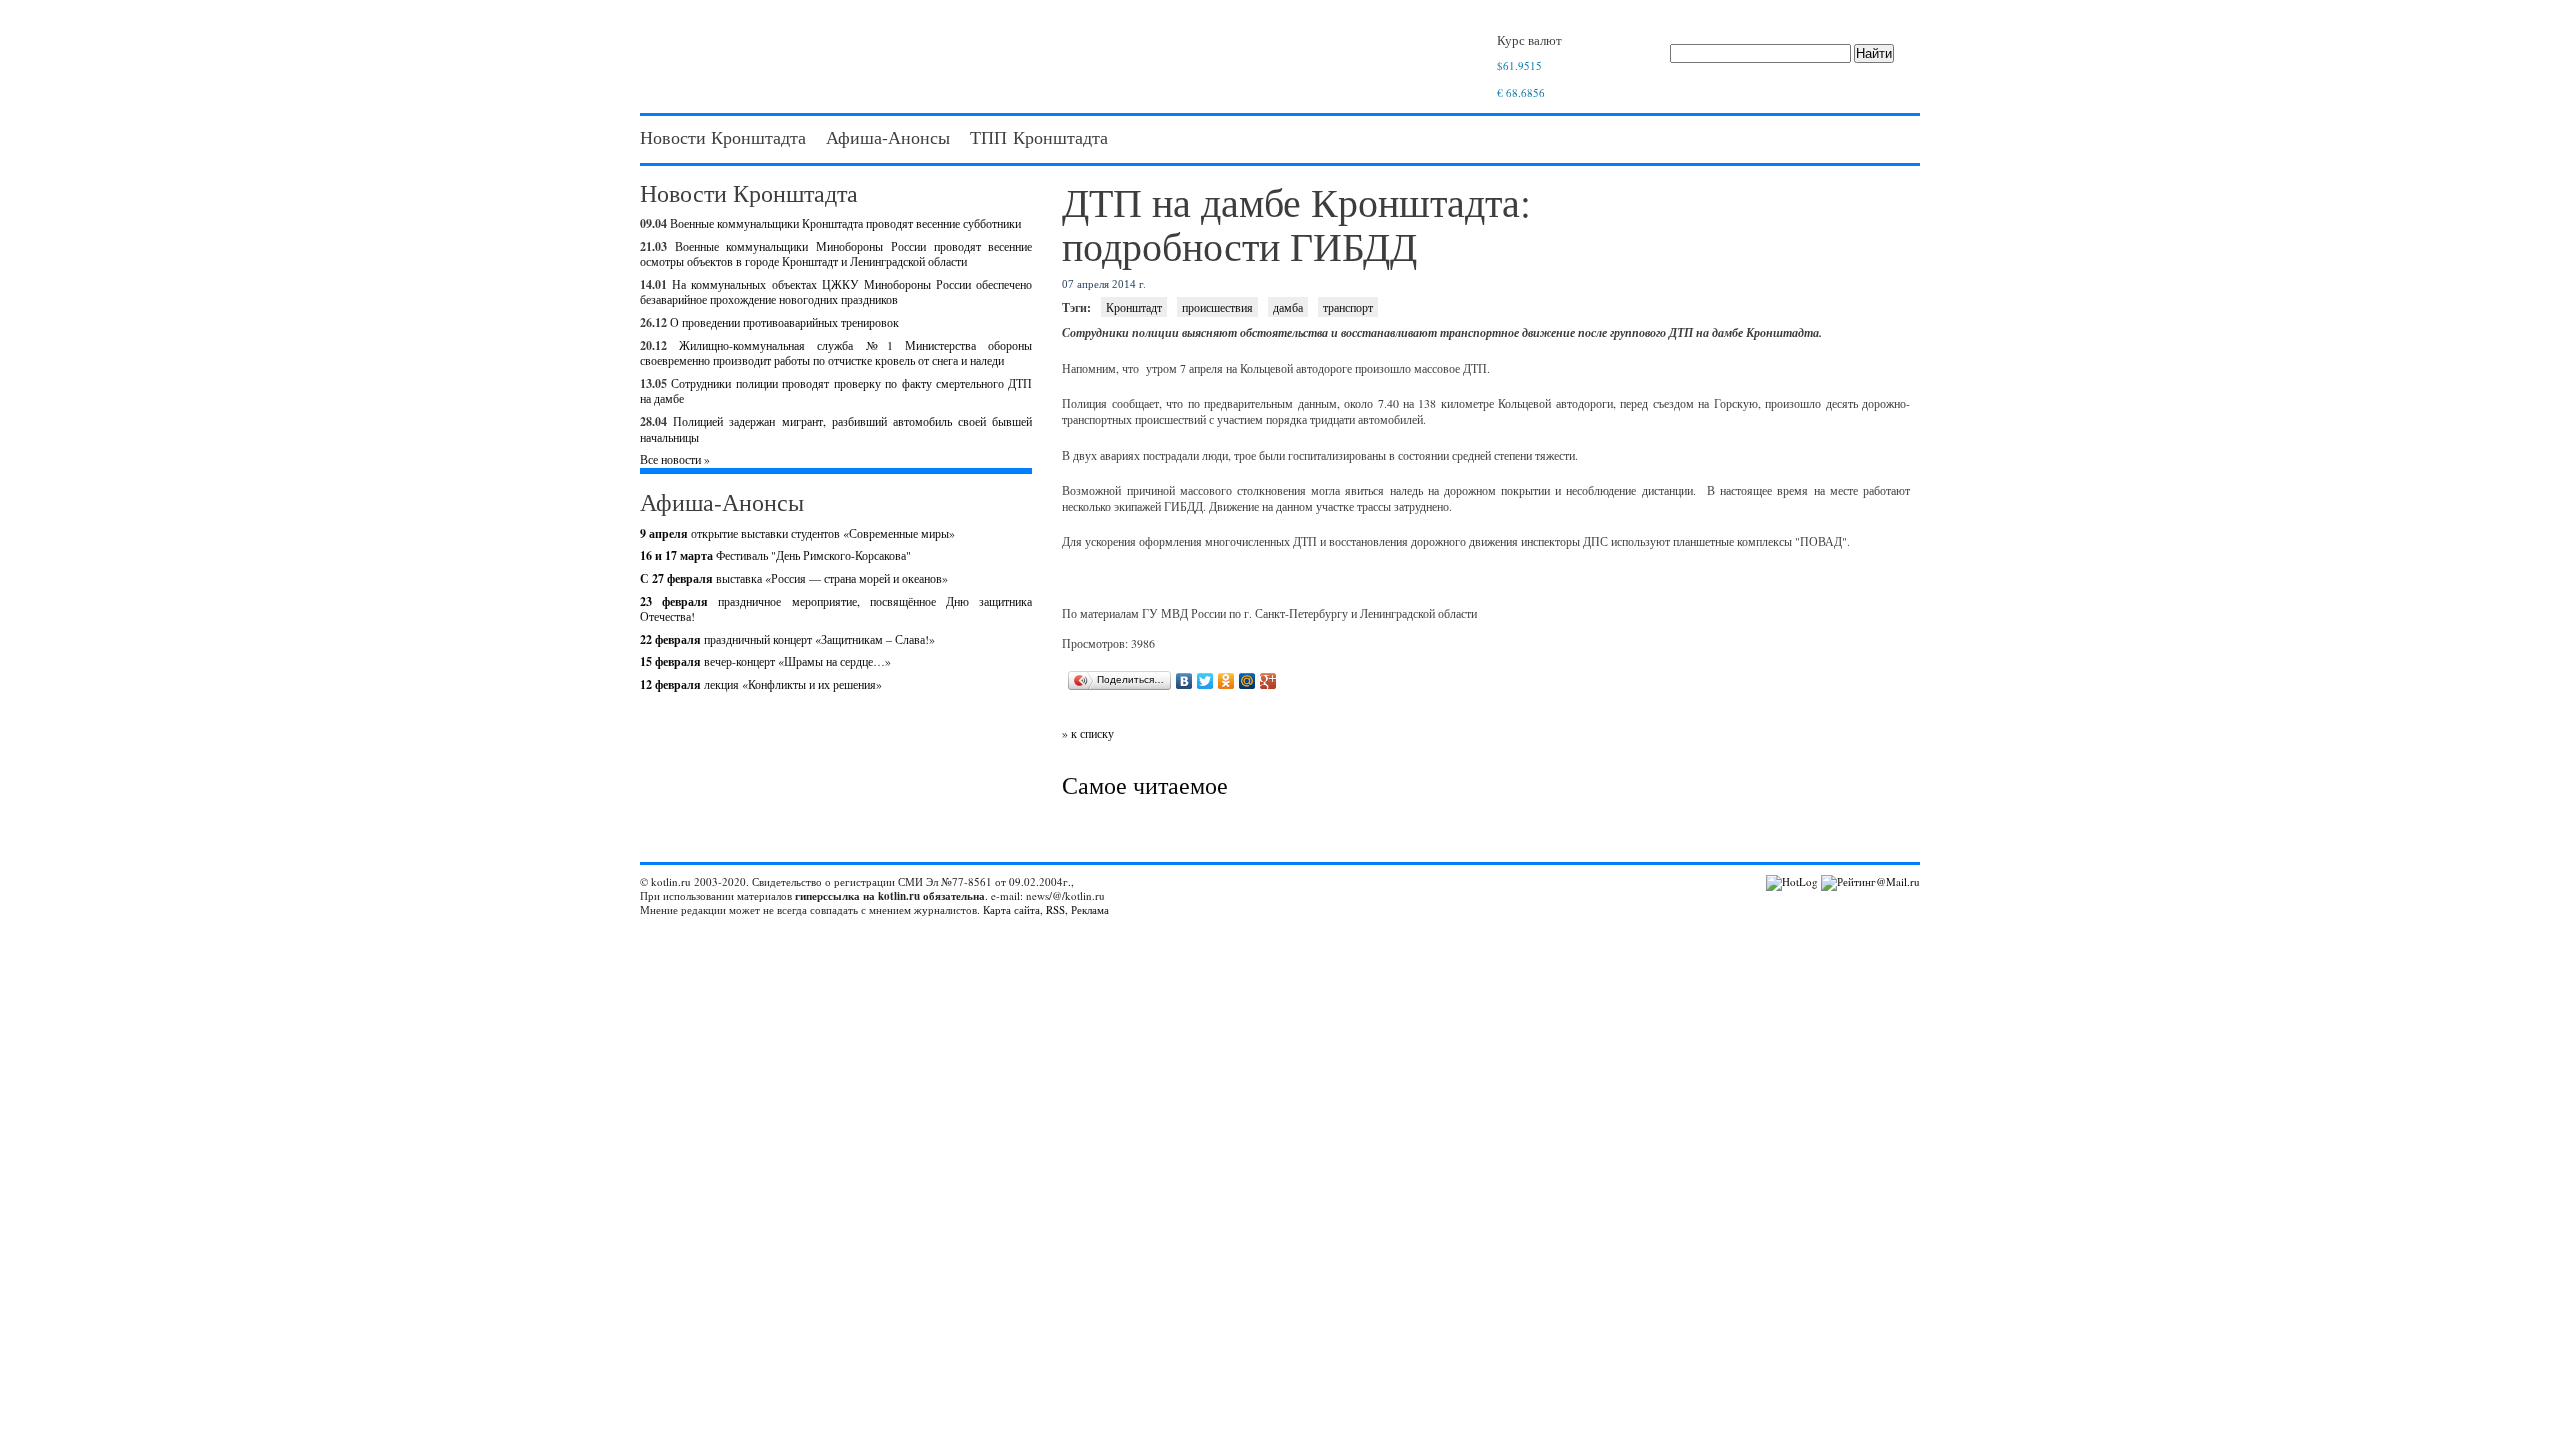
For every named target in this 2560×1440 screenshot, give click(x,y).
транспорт (1348, 307)
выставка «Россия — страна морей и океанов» (794, 578)
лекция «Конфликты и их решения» (761, 684)
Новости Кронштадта (723, 137)
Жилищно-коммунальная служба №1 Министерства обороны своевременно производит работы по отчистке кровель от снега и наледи (836, 353)
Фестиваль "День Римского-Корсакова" (775, 555)
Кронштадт (1134, 307)
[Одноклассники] (1226, 681)
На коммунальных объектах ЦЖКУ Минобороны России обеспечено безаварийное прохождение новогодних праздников (836, 292)
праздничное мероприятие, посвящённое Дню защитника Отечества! (836, 609)
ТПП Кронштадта (1039, 137)
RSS (1055, 909)
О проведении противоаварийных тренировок (784, 322)
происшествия (1217, 307)
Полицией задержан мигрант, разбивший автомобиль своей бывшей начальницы (836, 429)
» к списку (1088, 733)
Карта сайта (1011, 909)
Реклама (1090, 909)
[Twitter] (1205, 681)
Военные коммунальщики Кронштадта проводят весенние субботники (845, 223)
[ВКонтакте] (1184, 681)
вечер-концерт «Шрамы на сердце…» (765, 661)
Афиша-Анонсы (888, 137)
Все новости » (675, 459)
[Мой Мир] (1247, 681)
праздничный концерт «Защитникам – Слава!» (787, 639)
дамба (1288, 307)
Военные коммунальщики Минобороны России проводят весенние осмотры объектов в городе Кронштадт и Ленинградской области (836, 254)
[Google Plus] (1268, 681)
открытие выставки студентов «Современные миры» (797, 533)
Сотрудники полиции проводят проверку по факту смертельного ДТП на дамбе (836, 391)
